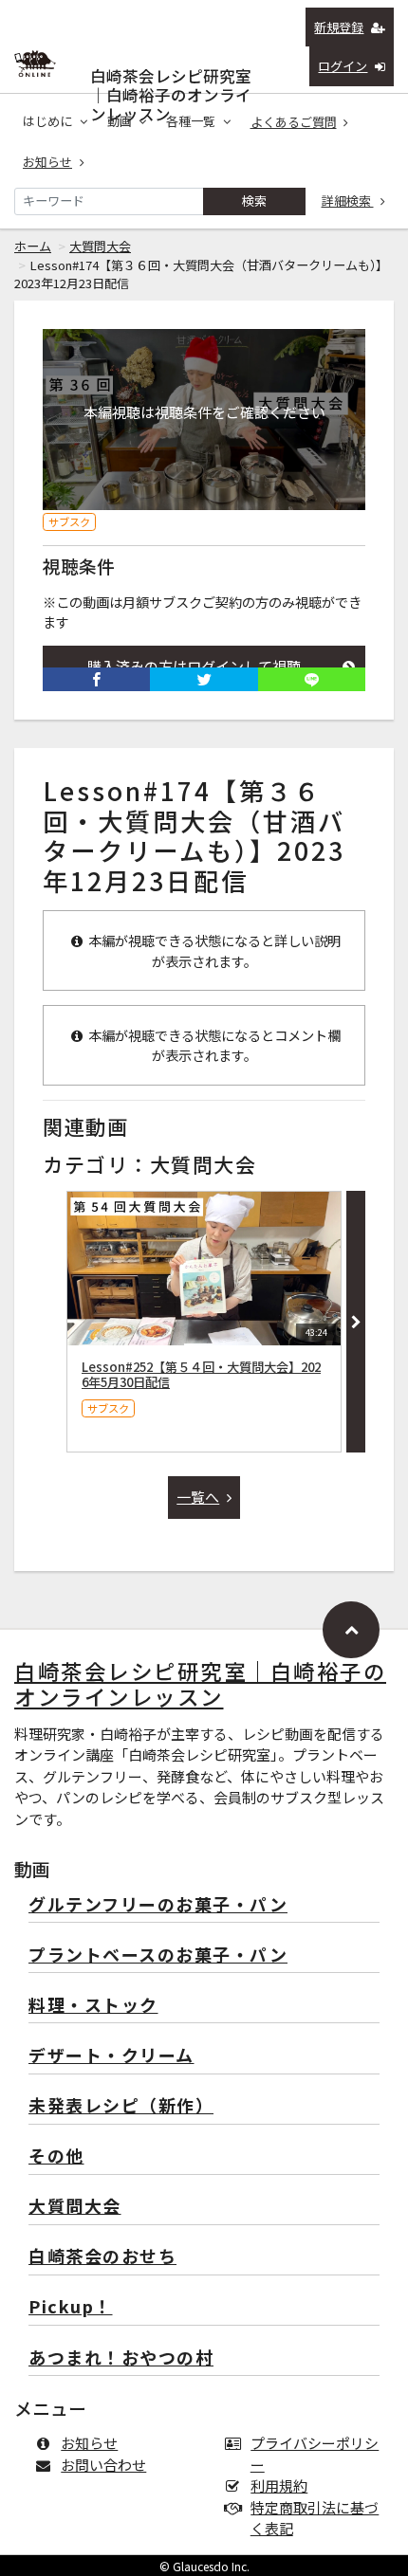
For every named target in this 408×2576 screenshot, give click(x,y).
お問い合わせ (103, 2465)
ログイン (343, 66)
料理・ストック (93, 2006)
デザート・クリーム (111, 2056)
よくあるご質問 (294, 122)
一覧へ (198, 1497)
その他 (56, 2156)
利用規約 (279, 2485)
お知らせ (47, 162)
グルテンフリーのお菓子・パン (158, 1905)
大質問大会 (100, 246)
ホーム (33, 246)
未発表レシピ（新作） (121, 2106)
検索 (254, 201)
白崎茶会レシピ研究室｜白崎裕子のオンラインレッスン (171, 72)
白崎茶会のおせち (102, 2257)
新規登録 (339, 27)
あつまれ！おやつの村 (121, 2358)
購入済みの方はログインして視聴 (194, 666)
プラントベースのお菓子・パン (158, 1955)
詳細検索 (348, 201)
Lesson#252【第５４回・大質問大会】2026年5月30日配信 (201, 1374)
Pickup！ (71, 2307)
